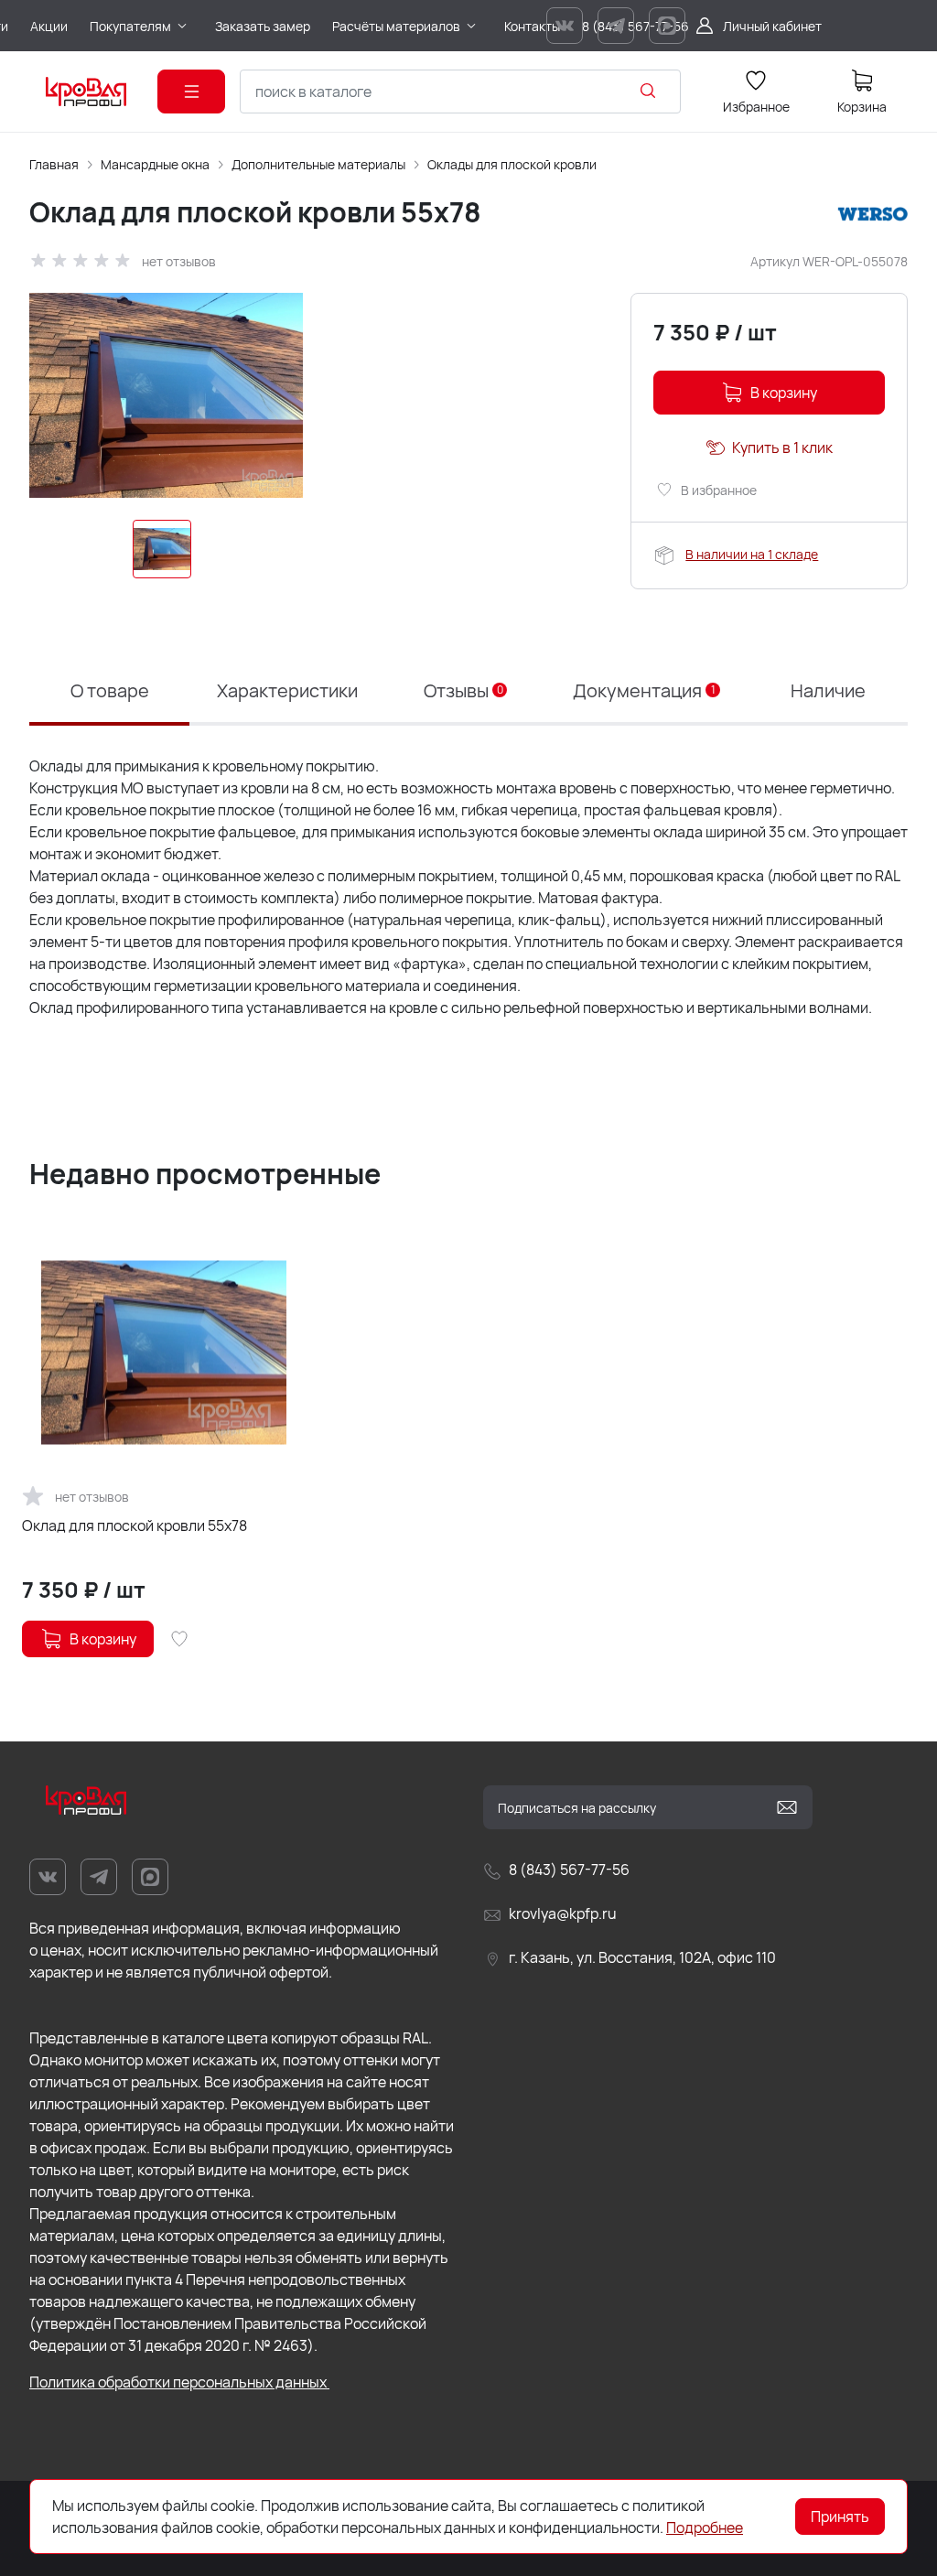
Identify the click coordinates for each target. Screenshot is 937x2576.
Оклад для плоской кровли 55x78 (135, 1525)
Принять (840, 2517)
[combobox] (460, 92)
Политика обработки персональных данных (179, 2382)
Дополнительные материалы (318, 164)
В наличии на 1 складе (752, 554)
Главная (54, 164)
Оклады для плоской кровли (512, 164)
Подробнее (705, 2527)
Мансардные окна (155, 164)
